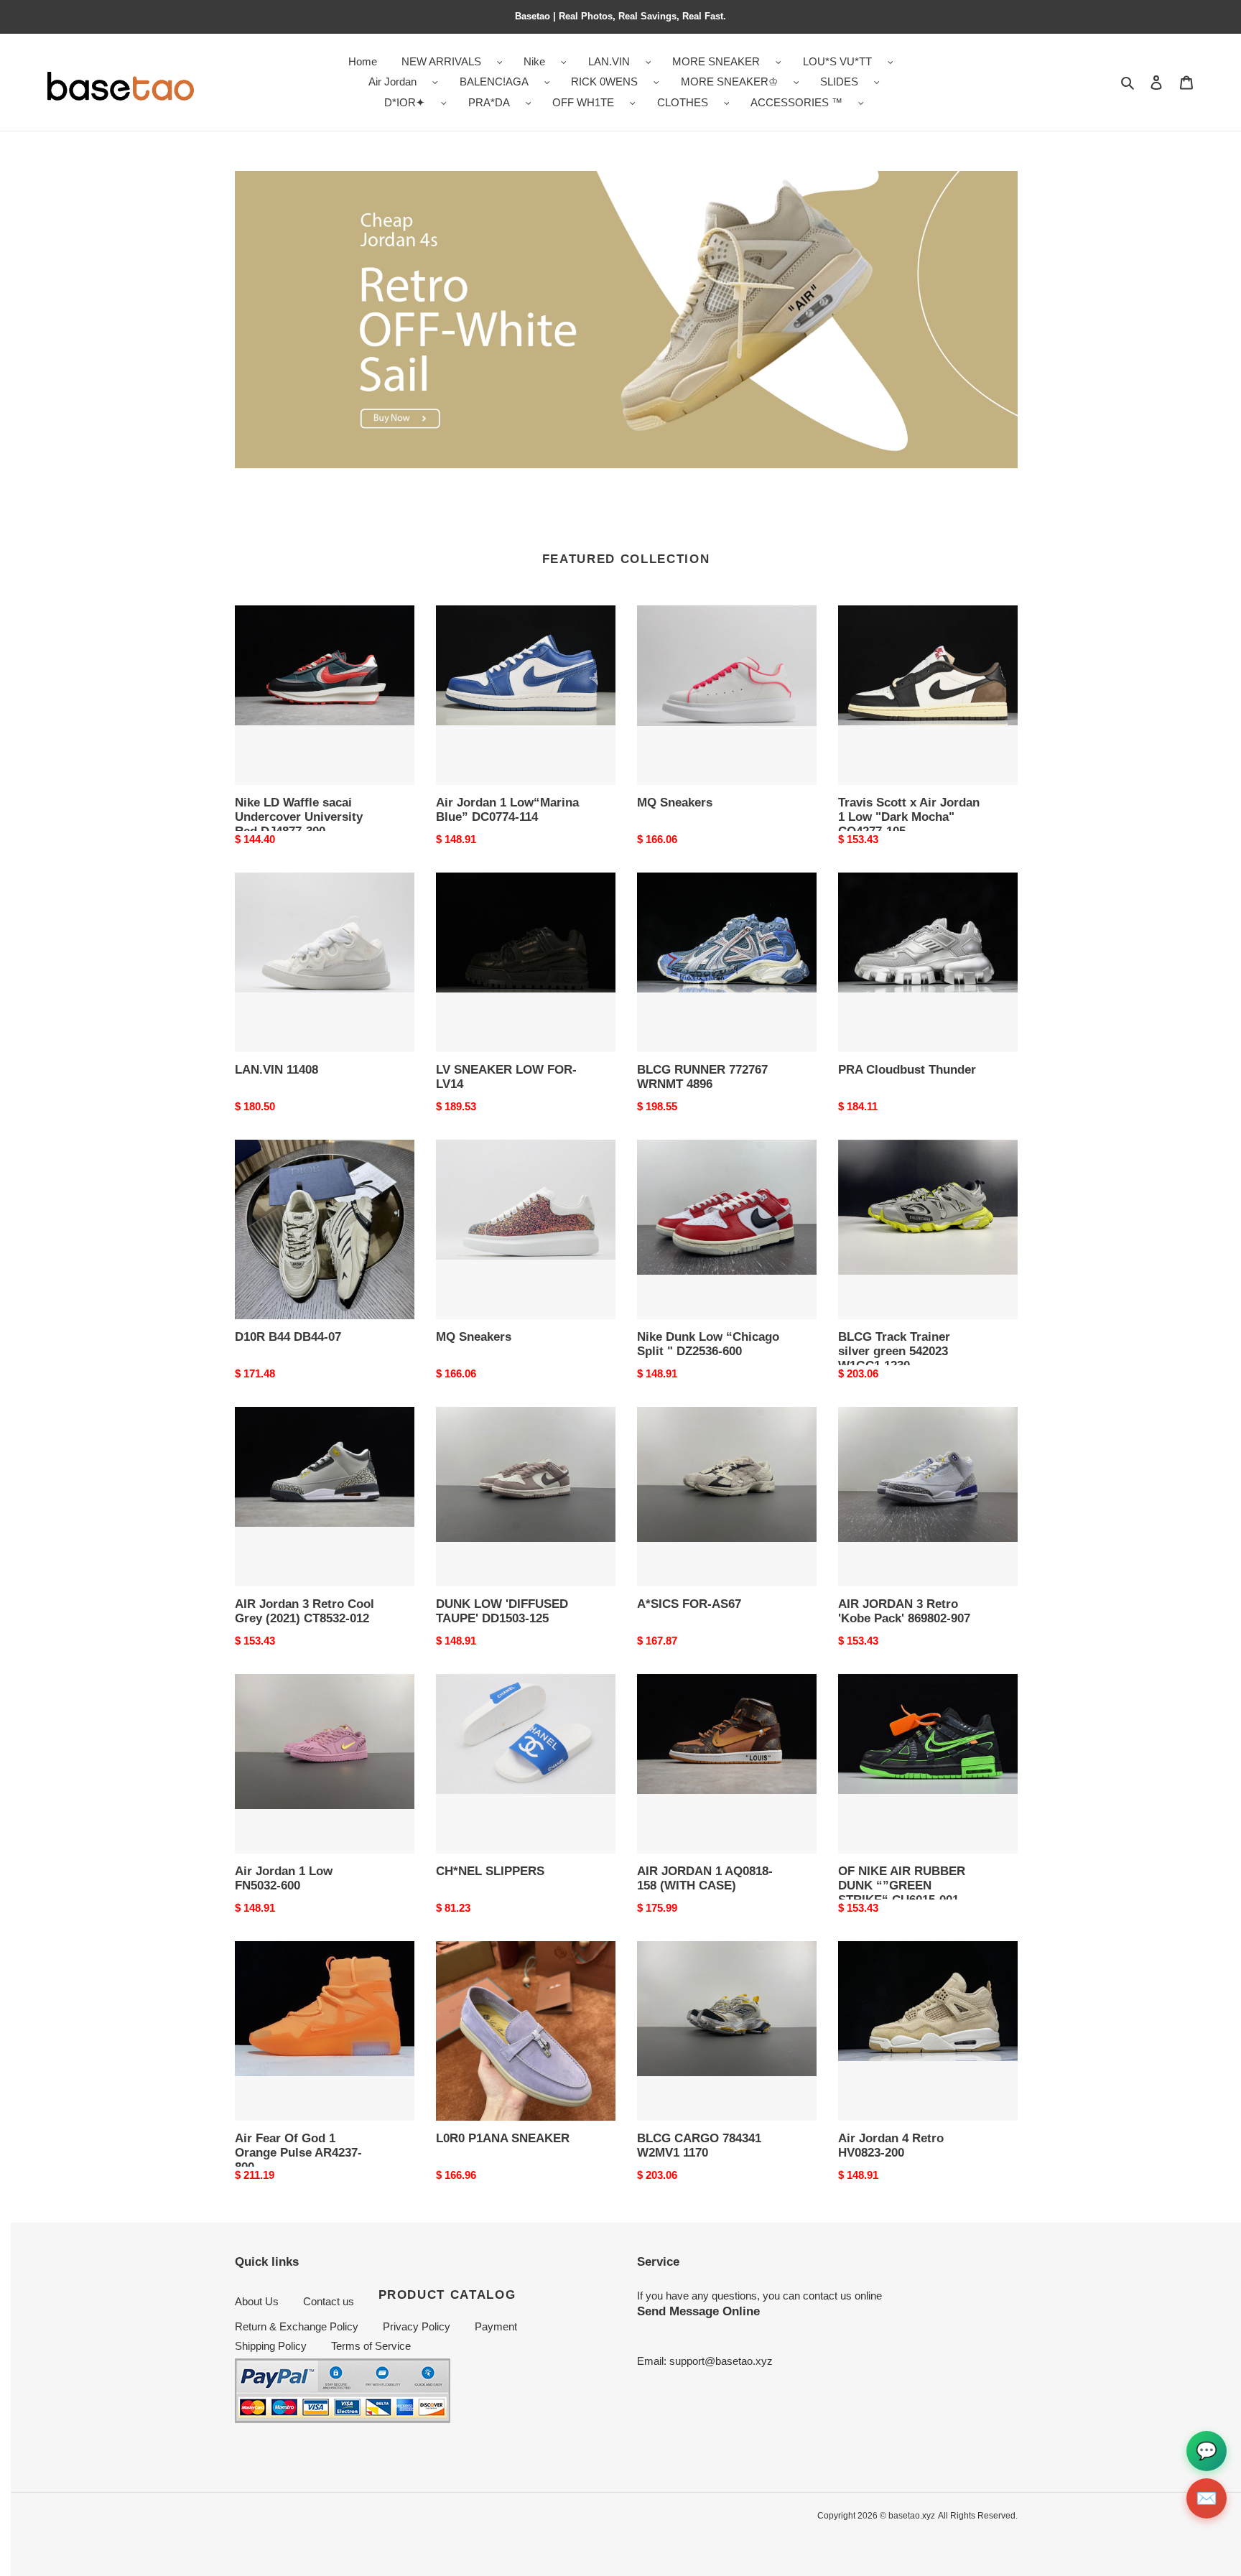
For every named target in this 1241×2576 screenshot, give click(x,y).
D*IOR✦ (405, 102)
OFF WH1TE (583, 102)
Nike (534, 61)
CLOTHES (683, 102)
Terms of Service (371, 2346)
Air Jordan (392, 82)
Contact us (329, 2301)
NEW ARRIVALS (441, 61)
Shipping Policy (271, 2346)
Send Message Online (698, 2311)
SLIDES (839, 82)
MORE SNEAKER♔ (729, 82)
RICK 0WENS (604, 82)
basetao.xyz (912, 2516)
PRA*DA (489, 102)
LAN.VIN (609, 61)
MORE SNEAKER (716, 61)
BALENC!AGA (494, 82)
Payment (496, 2326)
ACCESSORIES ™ (796, 102)
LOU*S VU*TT (837, 61)
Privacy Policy (417, 2326)
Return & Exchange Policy (297, 2326)
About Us (257, 2301)
